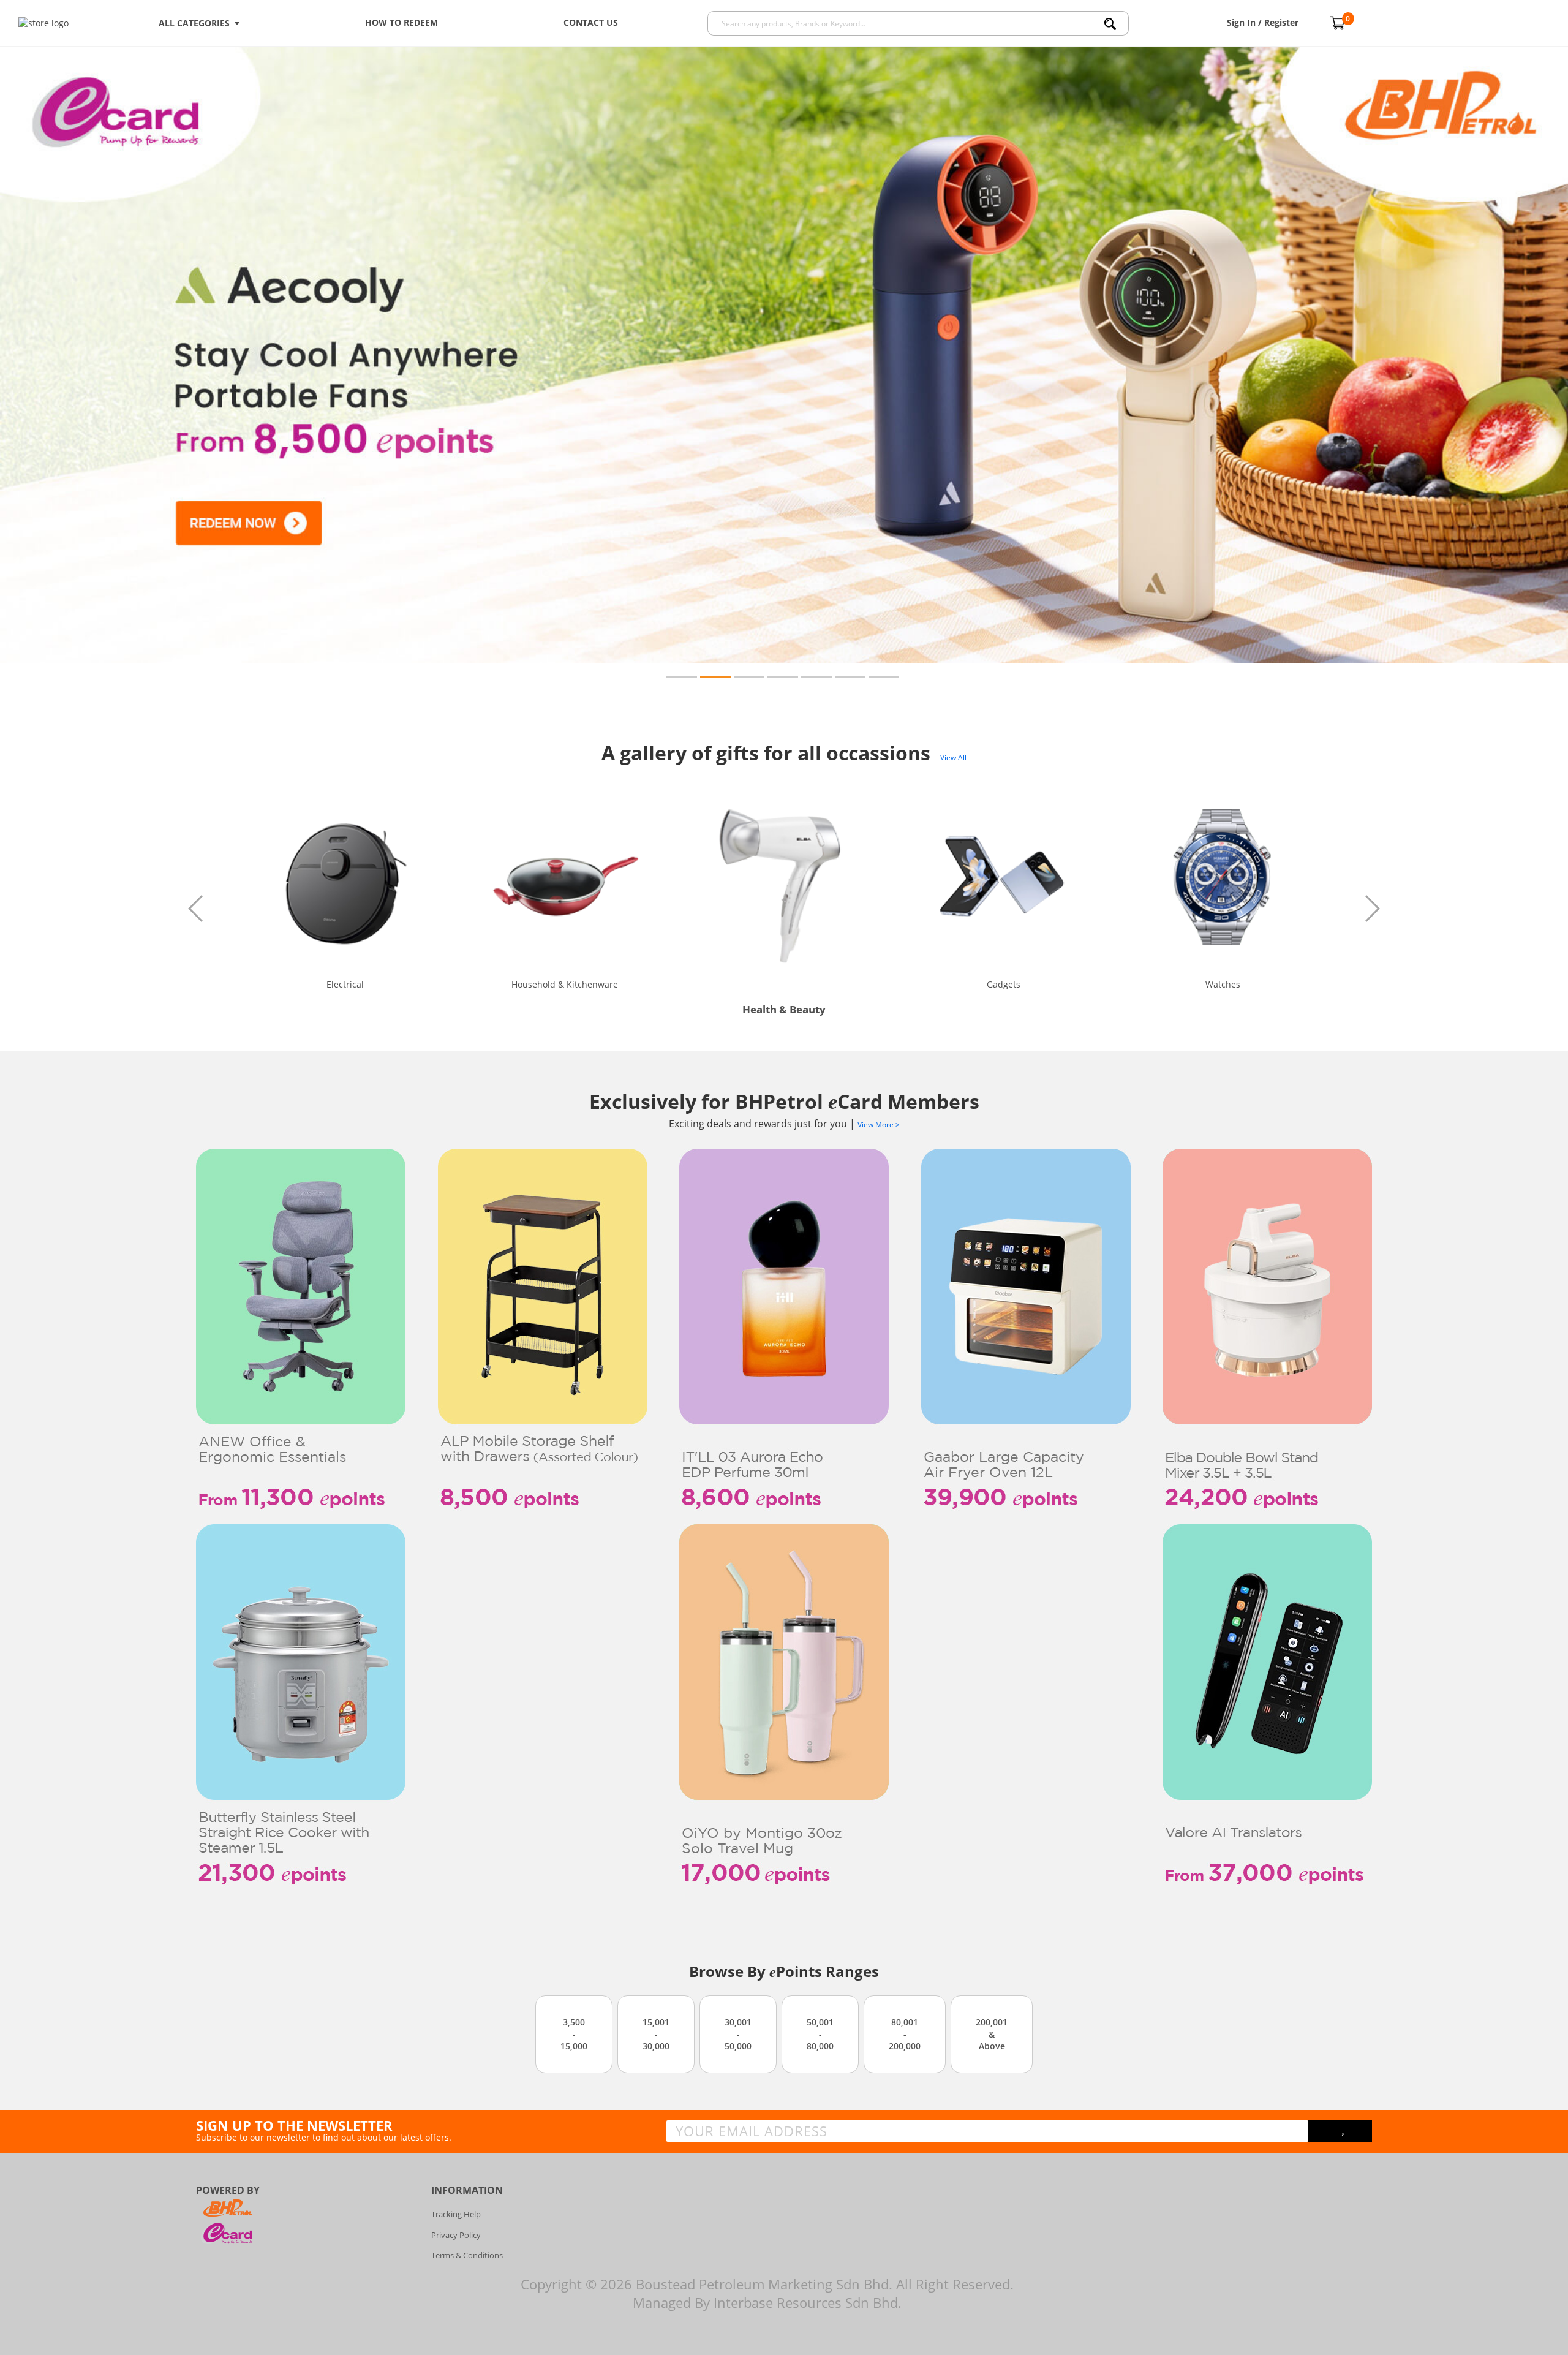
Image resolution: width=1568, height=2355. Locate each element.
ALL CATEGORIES (197, 23)
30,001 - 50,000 (738, 2034)
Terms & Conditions (467, 2255)
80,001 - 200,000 (905, 2034)
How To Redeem (401, 22)
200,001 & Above (992, 2034)
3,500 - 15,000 (574, 2034)
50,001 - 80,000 (820, 2034)
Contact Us (591, 22)
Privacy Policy (456, 2235)
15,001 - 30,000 (656, 2034)
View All (953, 758)
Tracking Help (456, 2214)
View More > (879, 1125)
